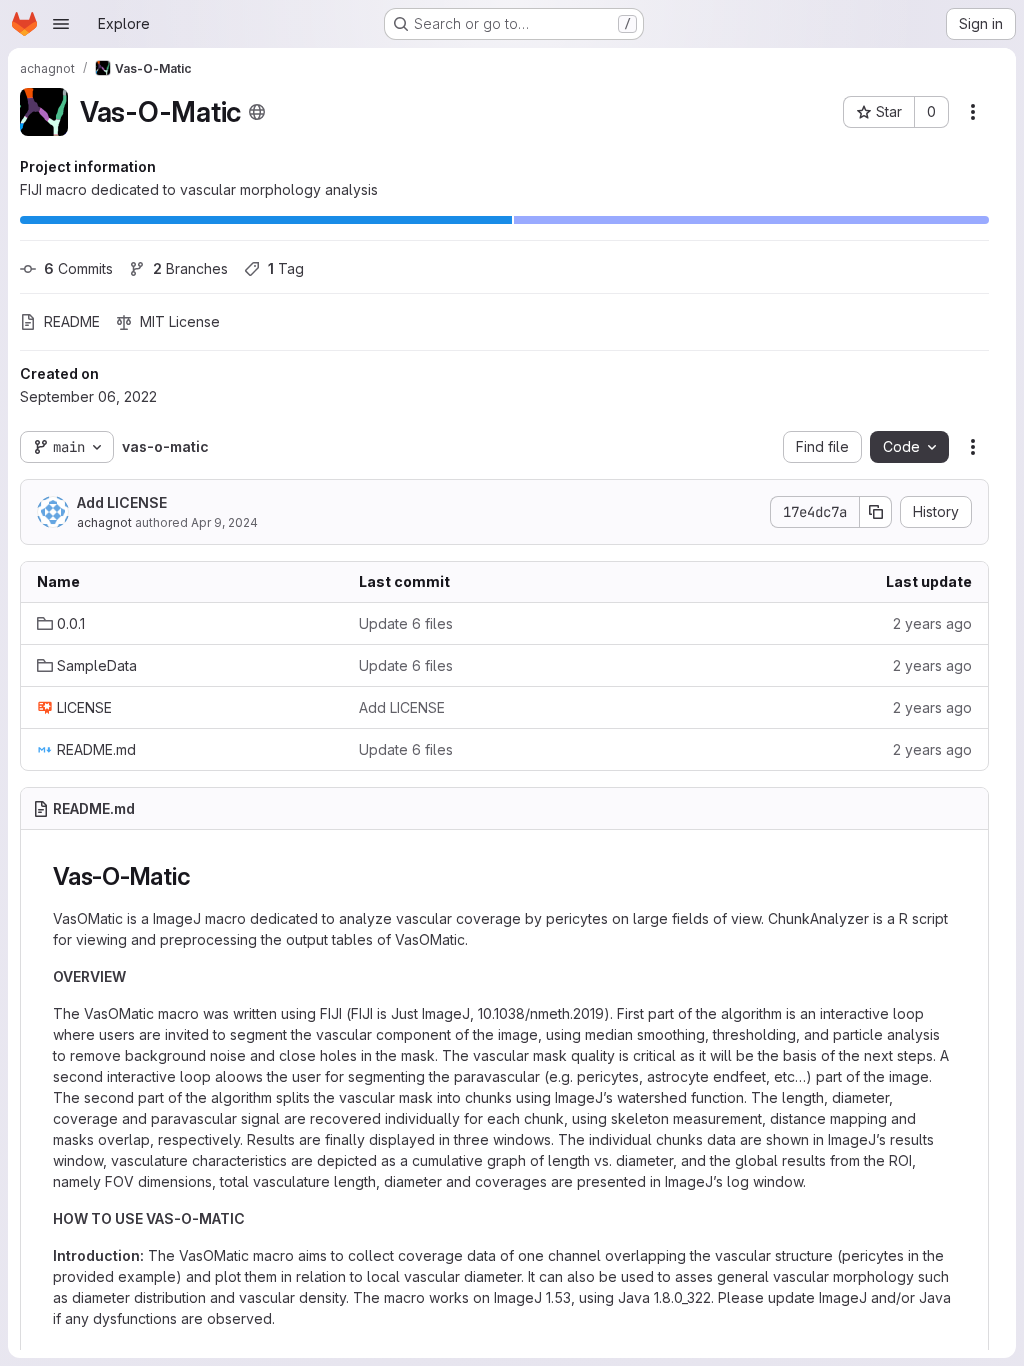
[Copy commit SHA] (876, 512)
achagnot (104, 522)
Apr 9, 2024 (224, 522)
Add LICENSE (122, 502)
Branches (190, 268)
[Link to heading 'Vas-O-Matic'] (203, 876)
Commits (78, 268)
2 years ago (932, 623)
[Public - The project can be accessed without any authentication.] (257, 112)
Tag (286, 268)
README (72, 321)
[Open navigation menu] (61, 24)
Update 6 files (406, 623)
